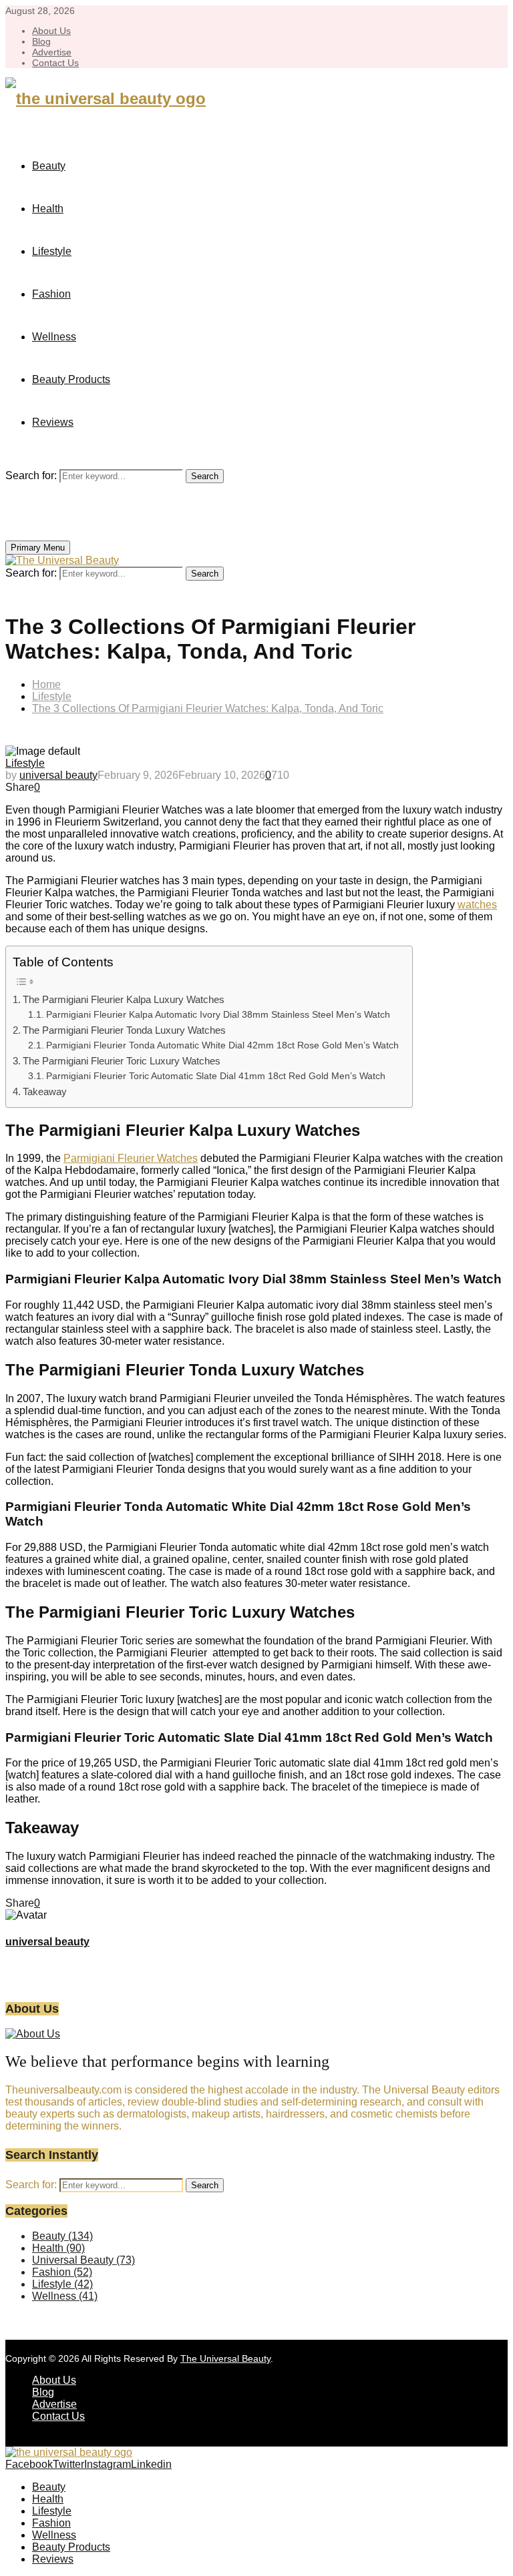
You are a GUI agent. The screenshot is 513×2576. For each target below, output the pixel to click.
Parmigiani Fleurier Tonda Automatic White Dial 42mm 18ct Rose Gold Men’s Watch (222, 1045)
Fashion (51, 294)
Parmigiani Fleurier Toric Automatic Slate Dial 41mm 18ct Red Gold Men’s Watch (216, 1076)
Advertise (52, 52)
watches (477, 905)
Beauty (49, 166)
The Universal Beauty (225, 2358)
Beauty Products (71, 379)
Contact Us (55, 63)
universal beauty (58, 775)
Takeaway (45, 1091)
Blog (41, 41)
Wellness (54, 337)
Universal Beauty (83, 2260)
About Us (51, 31)
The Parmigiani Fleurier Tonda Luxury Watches (124, 1030)
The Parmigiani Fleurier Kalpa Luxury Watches (124, 999)
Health (48, 209)
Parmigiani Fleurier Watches (131, 1158)
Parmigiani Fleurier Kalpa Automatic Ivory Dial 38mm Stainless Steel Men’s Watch (218, 1015)
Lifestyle (52, 251)
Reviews (53, 422)
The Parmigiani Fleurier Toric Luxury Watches (122, 1061)
